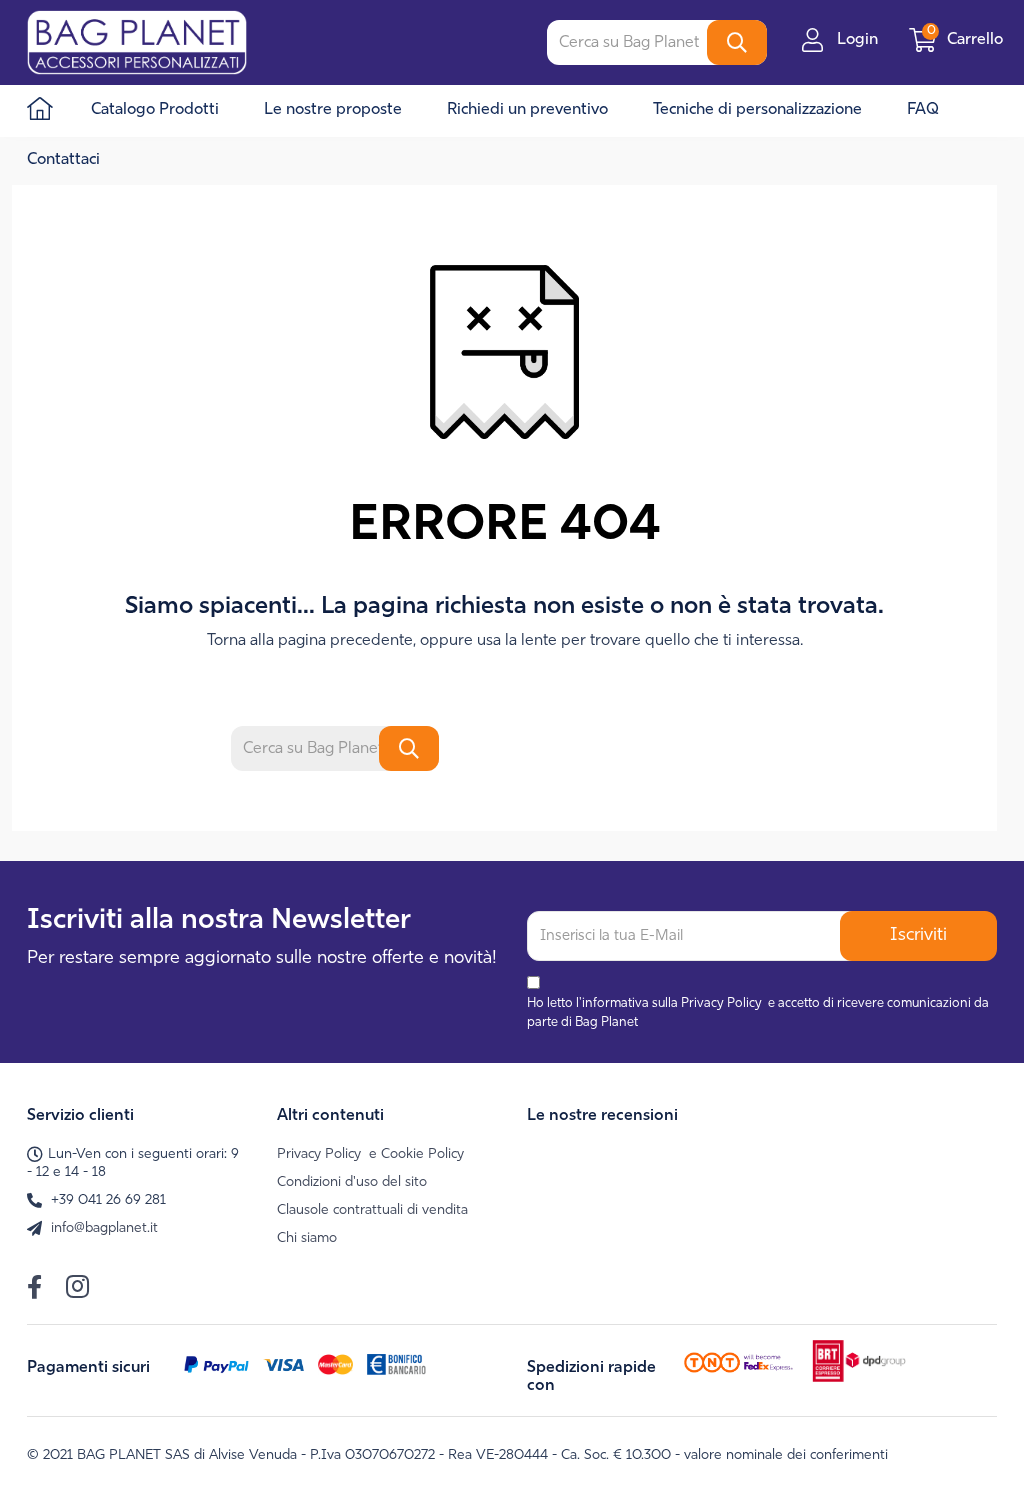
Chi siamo (307, 1238)
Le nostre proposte (333, 110)
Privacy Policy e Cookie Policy (370, 1154)
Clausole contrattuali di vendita (372, 1210)
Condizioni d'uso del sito (352, 1182)
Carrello (967, 40)
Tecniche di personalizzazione (757, 110)
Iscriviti (918, 936)
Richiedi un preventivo (527, 110)
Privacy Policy (721, 1003)
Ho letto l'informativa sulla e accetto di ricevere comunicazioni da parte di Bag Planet (758, 1013)
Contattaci (63, 160)
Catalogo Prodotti (155, 110)
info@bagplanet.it (104, 1228)
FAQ (923, 110)
